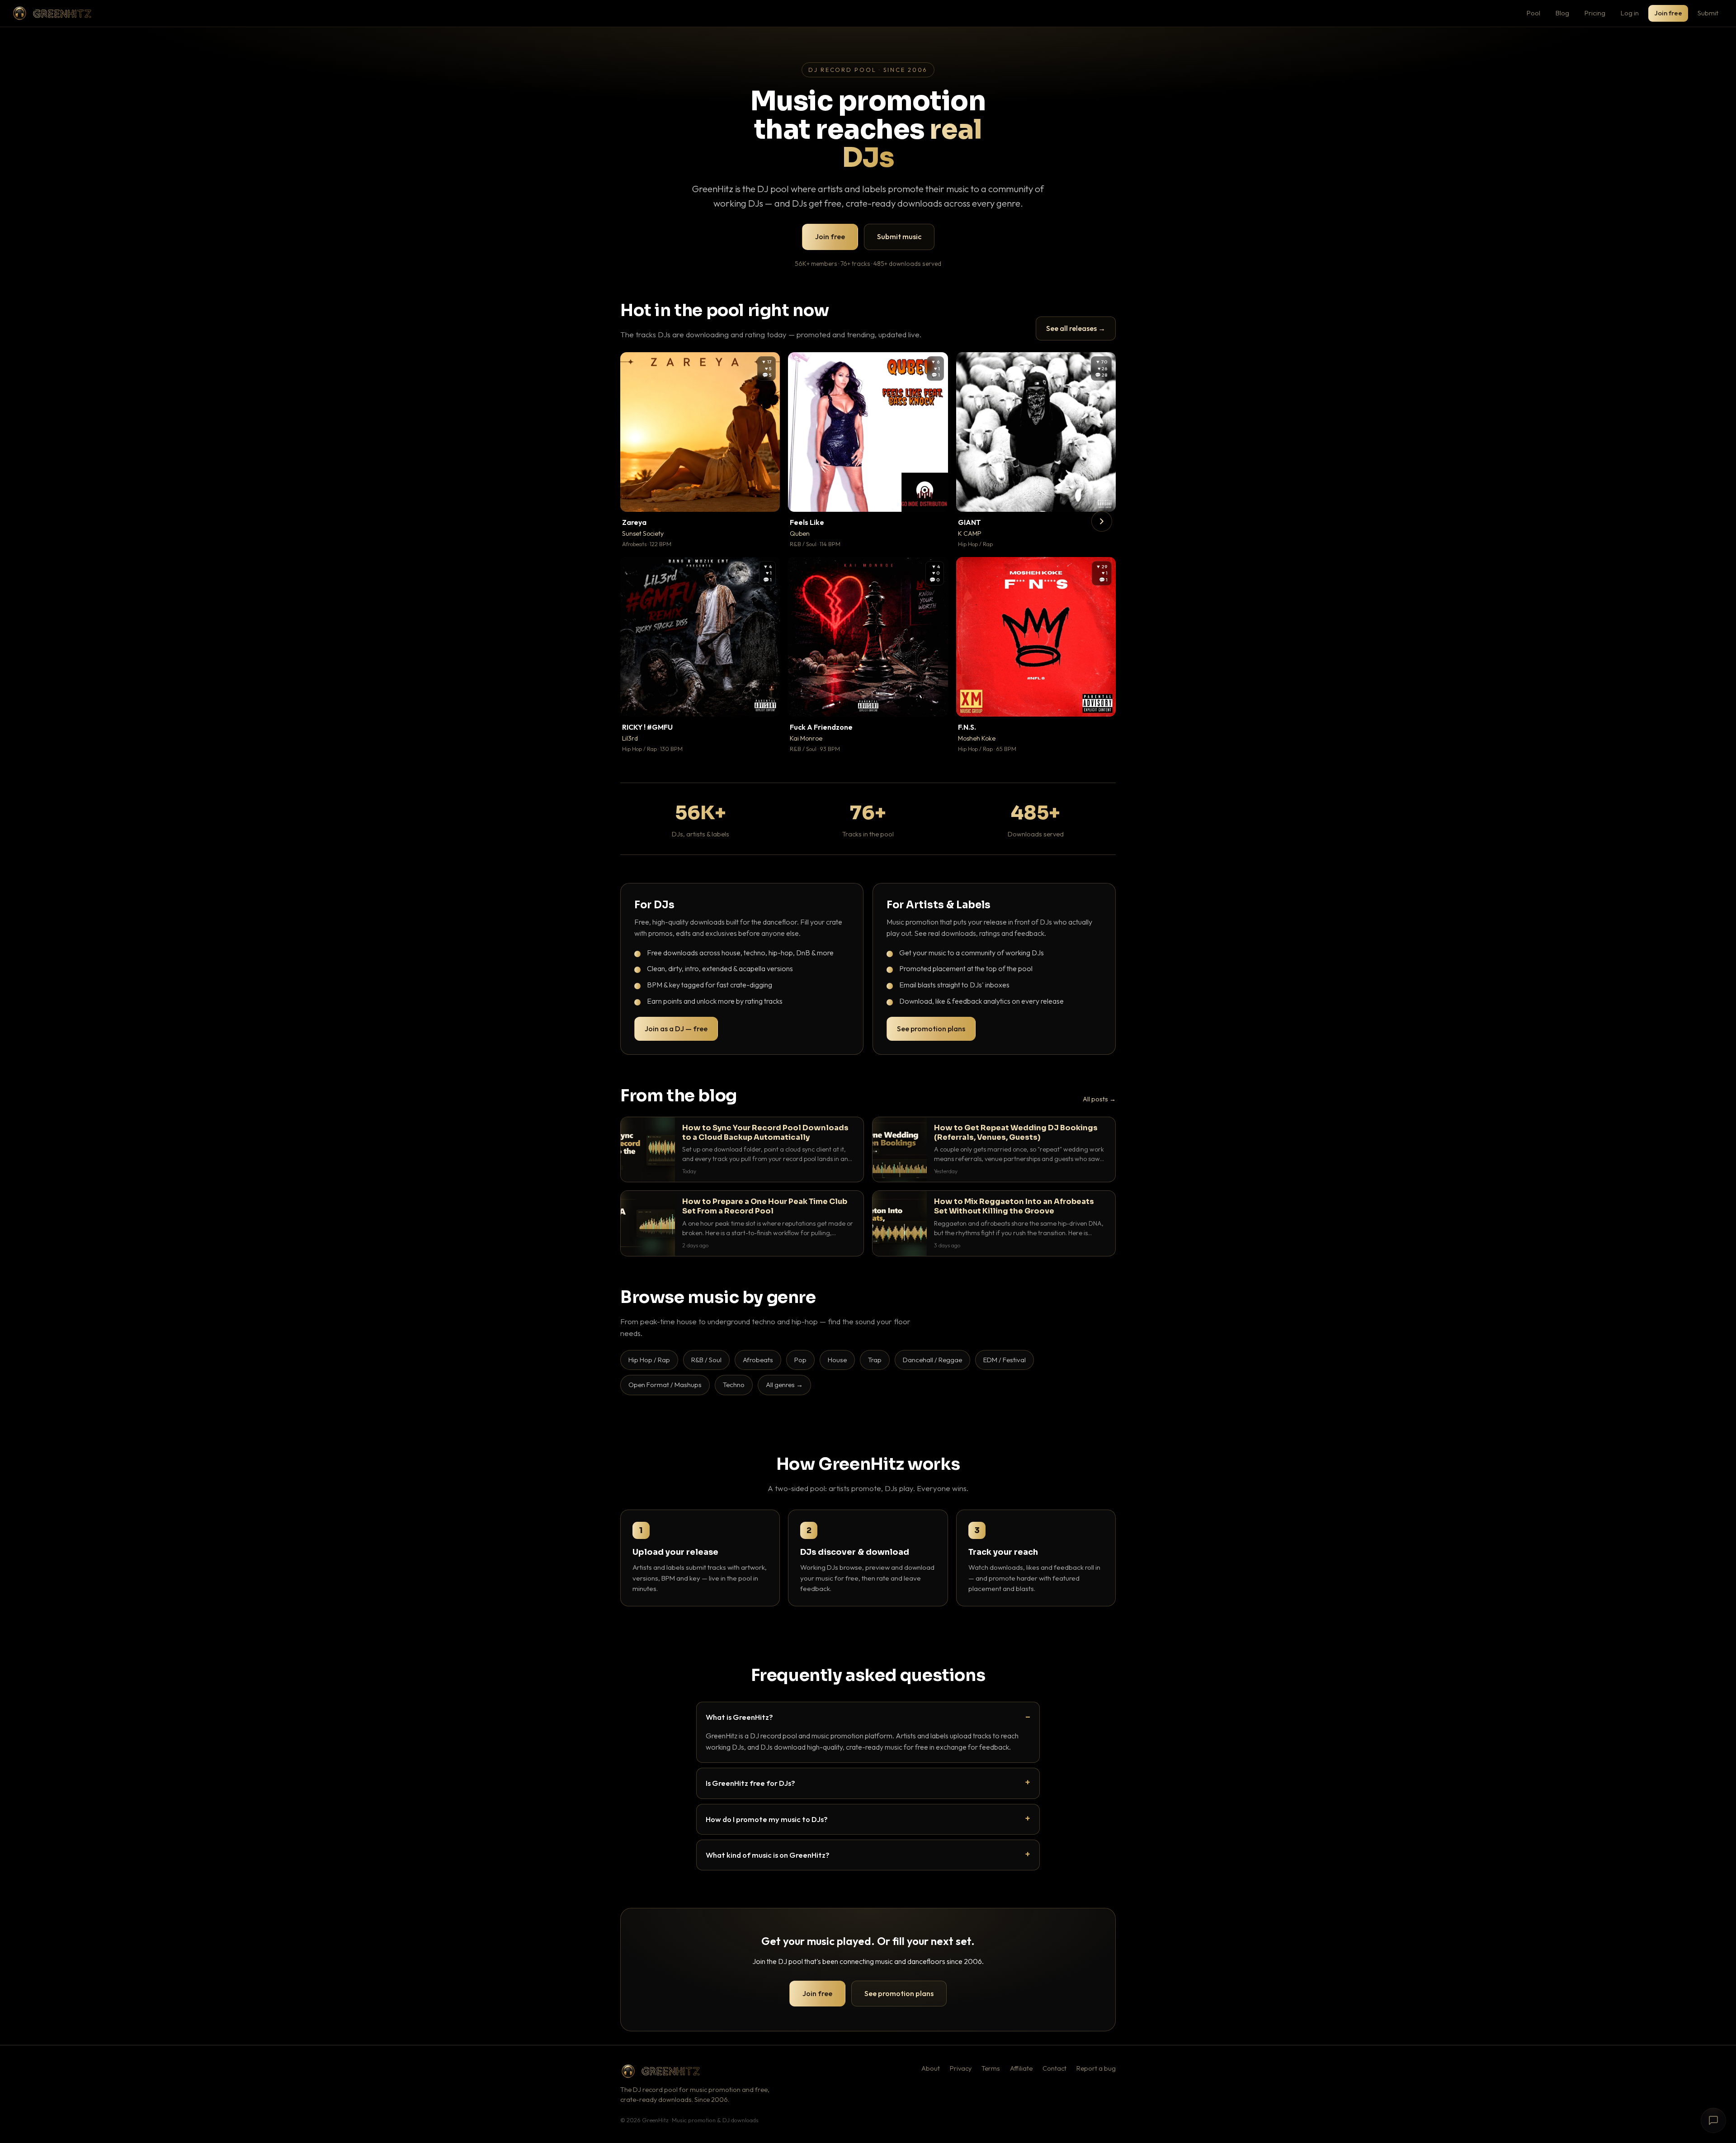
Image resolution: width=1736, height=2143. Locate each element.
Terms (991, 2068)
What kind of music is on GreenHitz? (768, 1855)
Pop (800, 1360)
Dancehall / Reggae (932, 1360)
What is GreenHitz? (739, 1717)
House (837, 1360)
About (931, 2068)
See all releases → (1076, 328)
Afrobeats (758, 1360)
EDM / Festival (1005, 1360)
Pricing (1595, 13)
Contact (1054, 2068)
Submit (1708, 13)
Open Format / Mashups (665, 1385)
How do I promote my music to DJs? (767, 1819)
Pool (1533, 13)
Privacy (961, 2068)
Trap (875, 1360)
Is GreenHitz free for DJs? (750, 1783)
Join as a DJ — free (676, 1029)
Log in (1630, 13)
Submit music (899, 236)
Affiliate (1021, 2068)
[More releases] (1102, 521)
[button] (767, 499)
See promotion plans (931, 1029)
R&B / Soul (706, 1360)
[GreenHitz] (52, 13)
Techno (734, 1385)
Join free (1668, 13)
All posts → (1099, 1099)
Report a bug (1096, 2068)
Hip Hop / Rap (649, 1360)
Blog (1562, 13)
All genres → (784, 1385)
